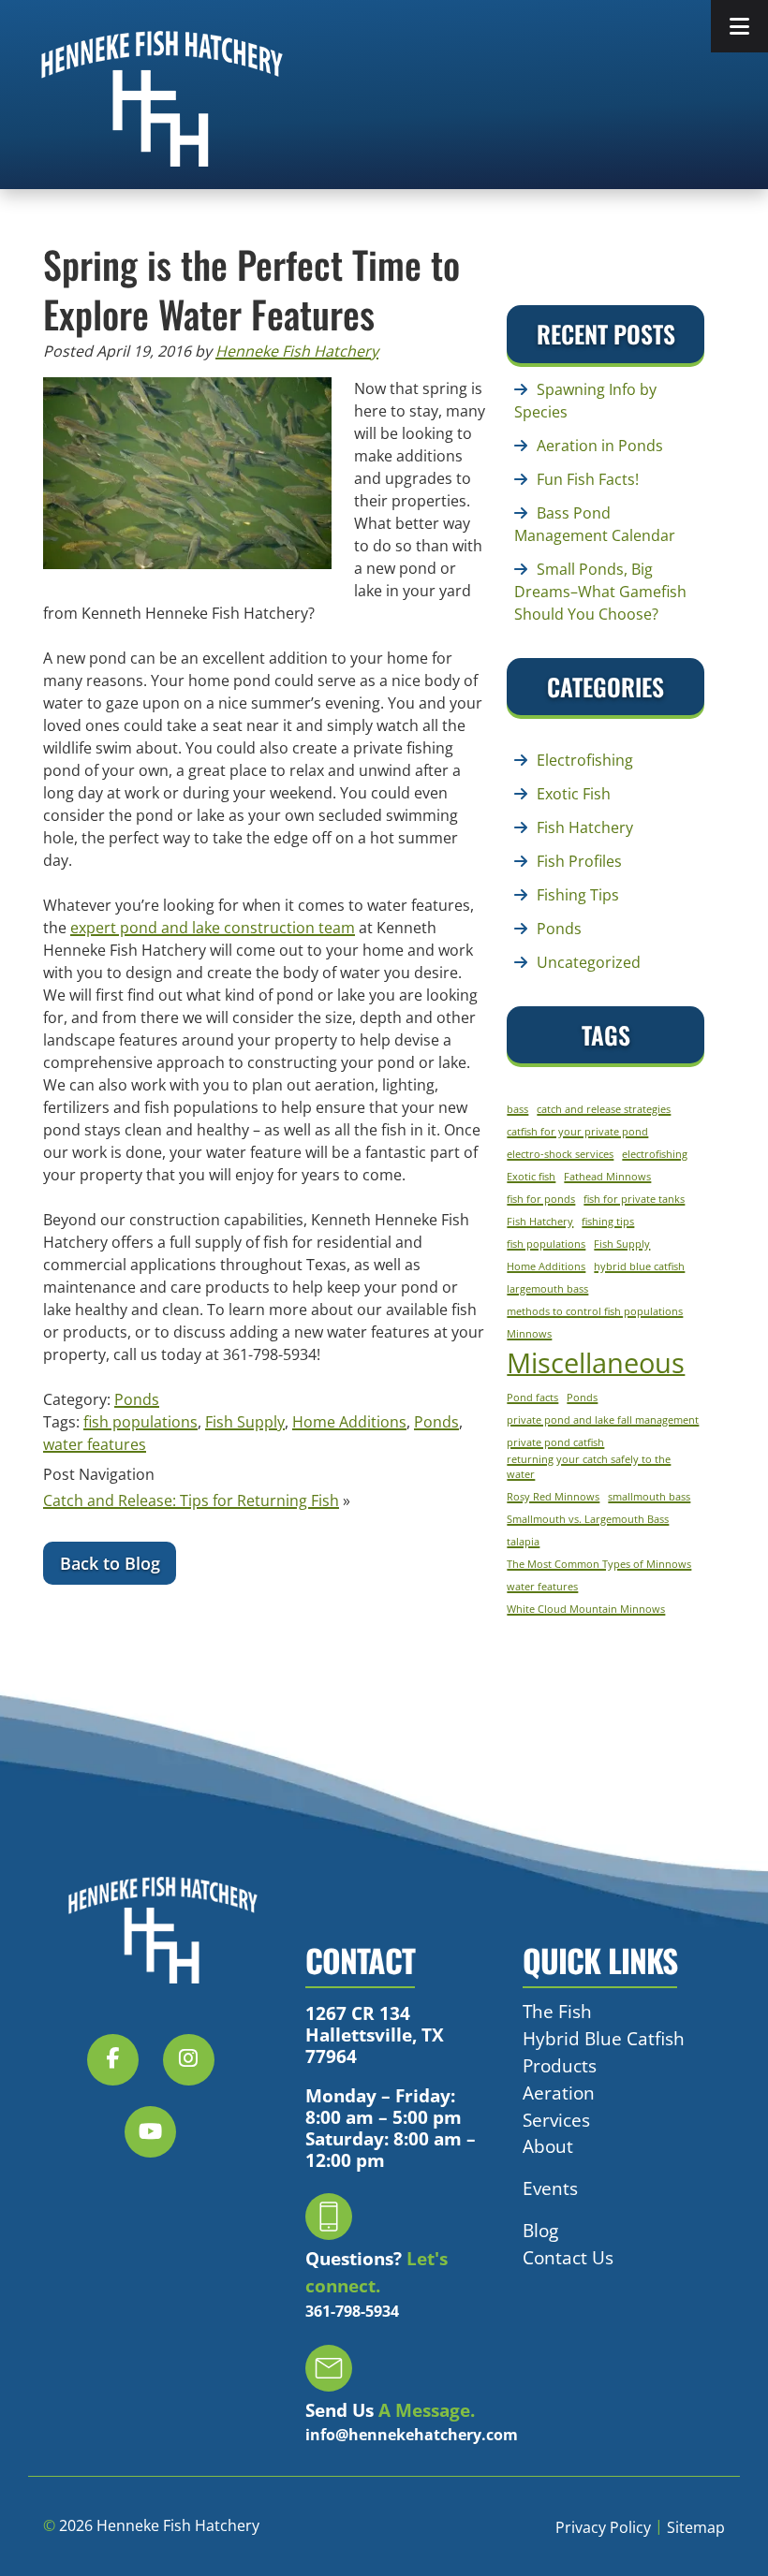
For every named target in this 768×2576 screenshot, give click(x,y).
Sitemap (696, 2527)
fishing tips (608, 1222)
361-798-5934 (352, 2310)
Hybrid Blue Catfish (604, 2038)
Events (550, 2188)
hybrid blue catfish (639, 1266)
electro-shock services (560, 1154)
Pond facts (532, 1398)
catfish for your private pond (577, 1132)
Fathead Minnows (607, 1177)
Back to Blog (110, 1563)
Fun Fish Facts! (588, 479)
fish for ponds (541, 1199)
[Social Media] (123, 2069)
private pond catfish (555, 1442)
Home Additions (349, 1422)
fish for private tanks (634, 1199)
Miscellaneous (596, 1363)
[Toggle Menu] (739, 26)
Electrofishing (585, 760)
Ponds (137, 1399)
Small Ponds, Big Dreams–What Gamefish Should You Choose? (600, 592)
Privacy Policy (603, 2527)
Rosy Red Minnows (553, 1497)
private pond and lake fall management (603, 1420)
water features (95, 1444)
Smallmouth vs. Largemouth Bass (588, 1519)
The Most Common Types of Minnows (599, 1564)
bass (517, 1109)
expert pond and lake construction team (213, 928)
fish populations (140, 1422)
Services (556, 2119)
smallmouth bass (649, 1497)
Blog (540, 2230)
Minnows (529, 1334)
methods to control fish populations (595, 1311)
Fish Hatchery (585, 827)
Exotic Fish (574, 794)
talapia (523, 1542)
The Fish (557, 2011)
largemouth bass (547, 1289)
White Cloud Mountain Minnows (586, 1609)
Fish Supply (245, 1422)
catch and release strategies (604, 1109)
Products (560, 2065)
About (548, 2146)
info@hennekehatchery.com (412, 2435)
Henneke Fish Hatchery (297, 351)
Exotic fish (531, 1177)
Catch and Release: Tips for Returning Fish (191, 1500)
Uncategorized (589, 962)
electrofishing (655, 1154)
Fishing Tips (578, 895)
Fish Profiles (579, 861)
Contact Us (568, 2256)
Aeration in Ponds (600, 446)
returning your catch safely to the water (589, 1467)
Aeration (559, 2092)
